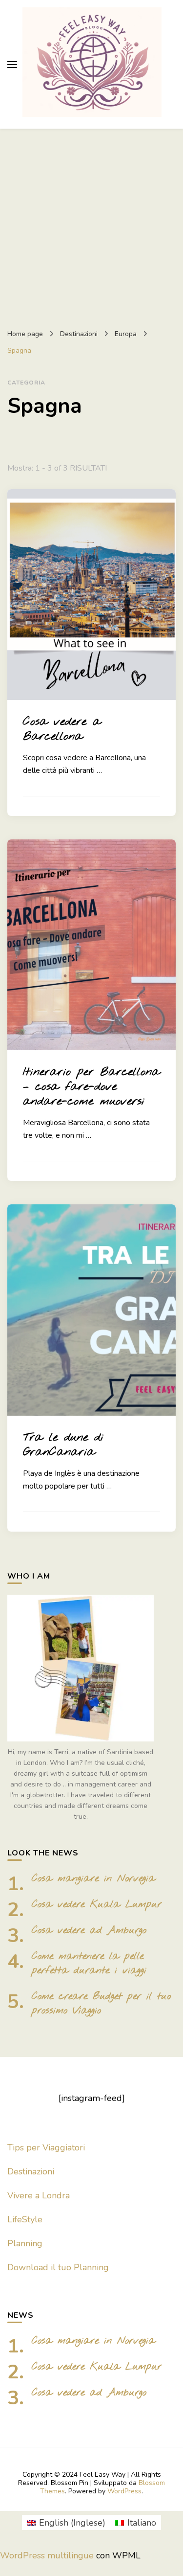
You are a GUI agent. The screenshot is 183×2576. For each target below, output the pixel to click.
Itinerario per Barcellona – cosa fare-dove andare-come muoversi (91, 1087)
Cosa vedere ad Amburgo (89, 1931)
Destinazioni (31, 2171)
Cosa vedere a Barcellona (62, 729)
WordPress (124, 2491)
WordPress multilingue (47, 2555)
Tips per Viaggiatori (46, 2147)
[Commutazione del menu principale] (12, 65)
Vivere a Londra (39, 2195)
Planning (25, 2243)
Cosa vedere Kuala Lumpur (97, 1905)
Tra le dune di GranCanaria (63, 1445)
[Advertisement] (91, 225)
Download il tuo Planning (58, 2267)
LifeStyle (25, 2219)
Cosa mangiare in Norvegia (93, 1879)
